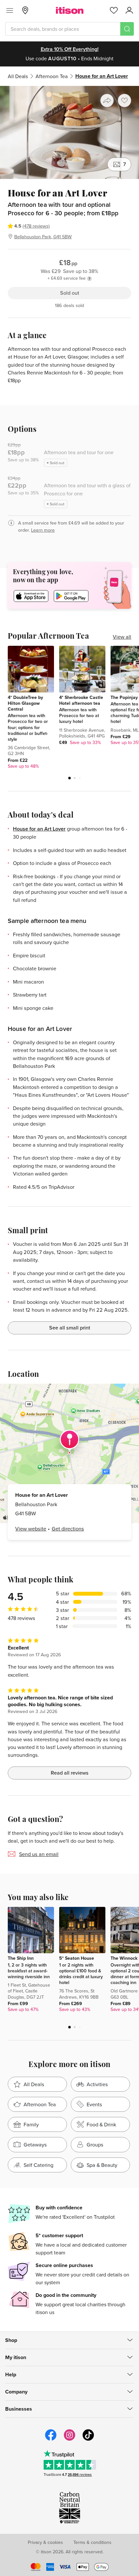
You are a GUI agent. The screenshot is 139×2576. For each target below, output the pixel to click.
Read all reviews (70, 1773)
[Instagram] (69, 2440)
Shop (11, 2340)
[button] (69, 778)
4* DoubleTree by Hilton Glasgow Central (25, 703)
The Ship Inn (21, 1958)
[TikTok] (88, 2440)
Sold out (70, 293)
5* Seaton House (77, 1958)
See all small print (70, 1328)
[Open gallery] (69, 132)
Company (16, 2392)
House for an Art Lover (39, 829)
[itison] (70, 10)
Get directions (68, 1529)
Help (11, 2375)
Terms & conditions (92, 2542)
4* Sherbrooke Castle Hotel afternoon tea (81, 700)
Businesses (19, 2409)
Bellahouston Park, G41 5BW (43, 236)
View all (122, 637)
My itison (16, 2357)
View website (31, 1529)
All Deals (18, 76)
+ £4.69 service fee (67, 278)
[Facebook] (51, 2440)
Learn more (43, 530)
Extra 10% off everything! (70, 49)
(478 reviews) (36, 226)
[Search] (127, 29)
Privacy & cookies (45, 2542)
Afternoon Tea (52, 76)
